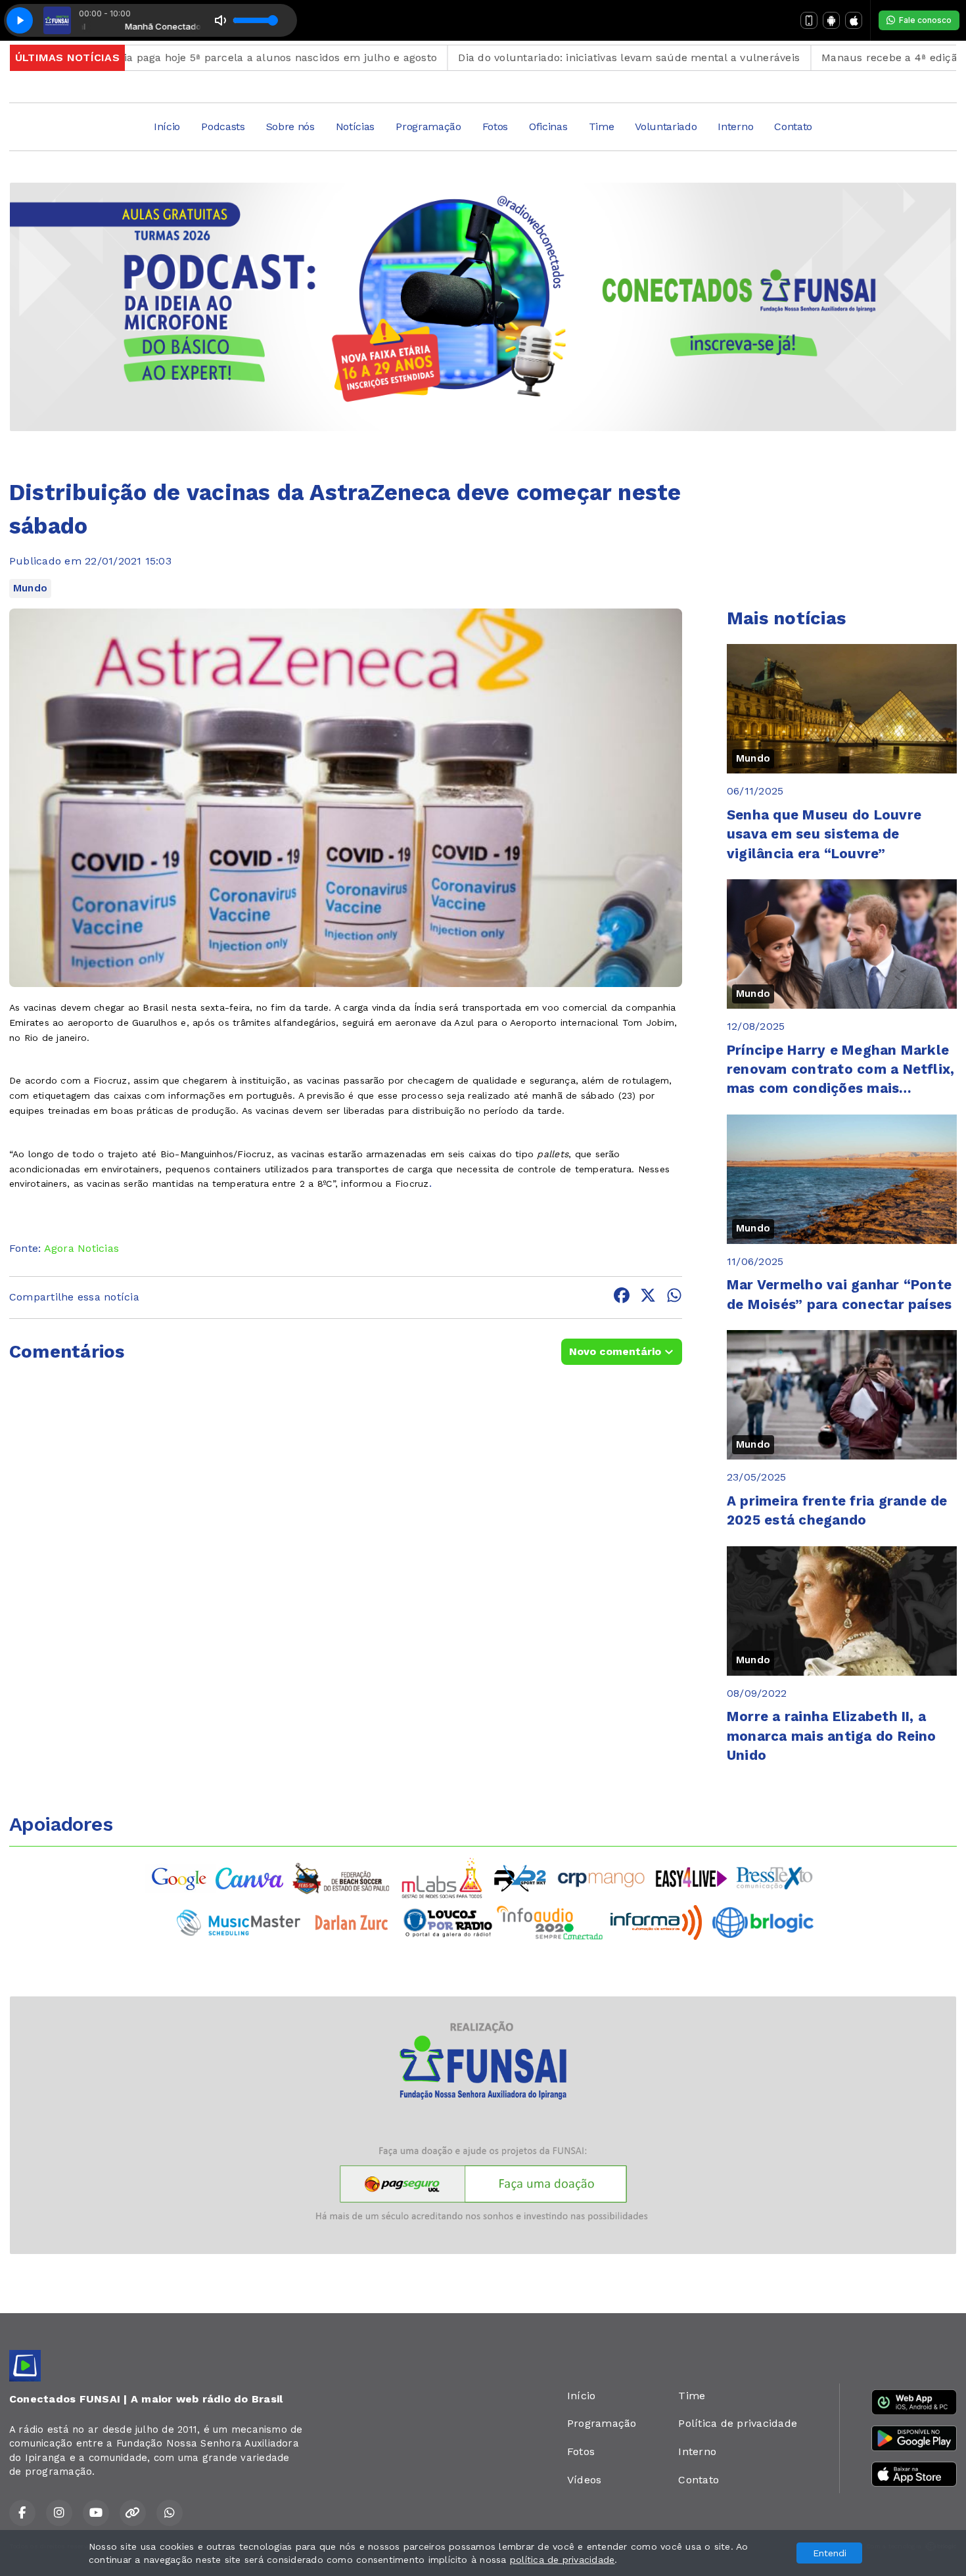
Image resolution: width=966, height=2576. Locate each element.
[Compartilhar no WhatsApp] (674, 1298)
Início (167, 126)
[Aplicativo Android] (831, 20)
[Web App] (809, 20)
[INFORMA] (656, 1922)
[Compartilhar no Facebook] (622, 1298)
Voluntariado (666, 126)
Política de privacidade (738, 2423)
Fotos (495, 126)
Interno (735, 126)
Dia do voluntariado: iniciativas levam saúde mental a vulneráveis (526, 57)
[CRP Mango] (601, 1877)
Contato (793, 126)
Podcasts (223, 126)
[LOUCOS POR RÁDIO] (448, 1922)
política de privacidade (563, 2560)
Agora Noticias (81, 1248)
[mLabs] (442, 1877)
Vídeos (584, 2480)
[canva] (249, 1877)
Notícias (355, 126)
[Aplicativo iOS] (854, 20)
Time (602, 126)
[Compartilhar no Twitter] (648, 1298)
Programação (428, 126)
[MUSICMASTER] (239, 1922)
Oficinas (548, 126)
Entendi (830, 2553)
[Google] (180, 1877)
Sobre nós (290, 126)
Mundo (30, 588)
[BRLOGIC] (763, 1922)
